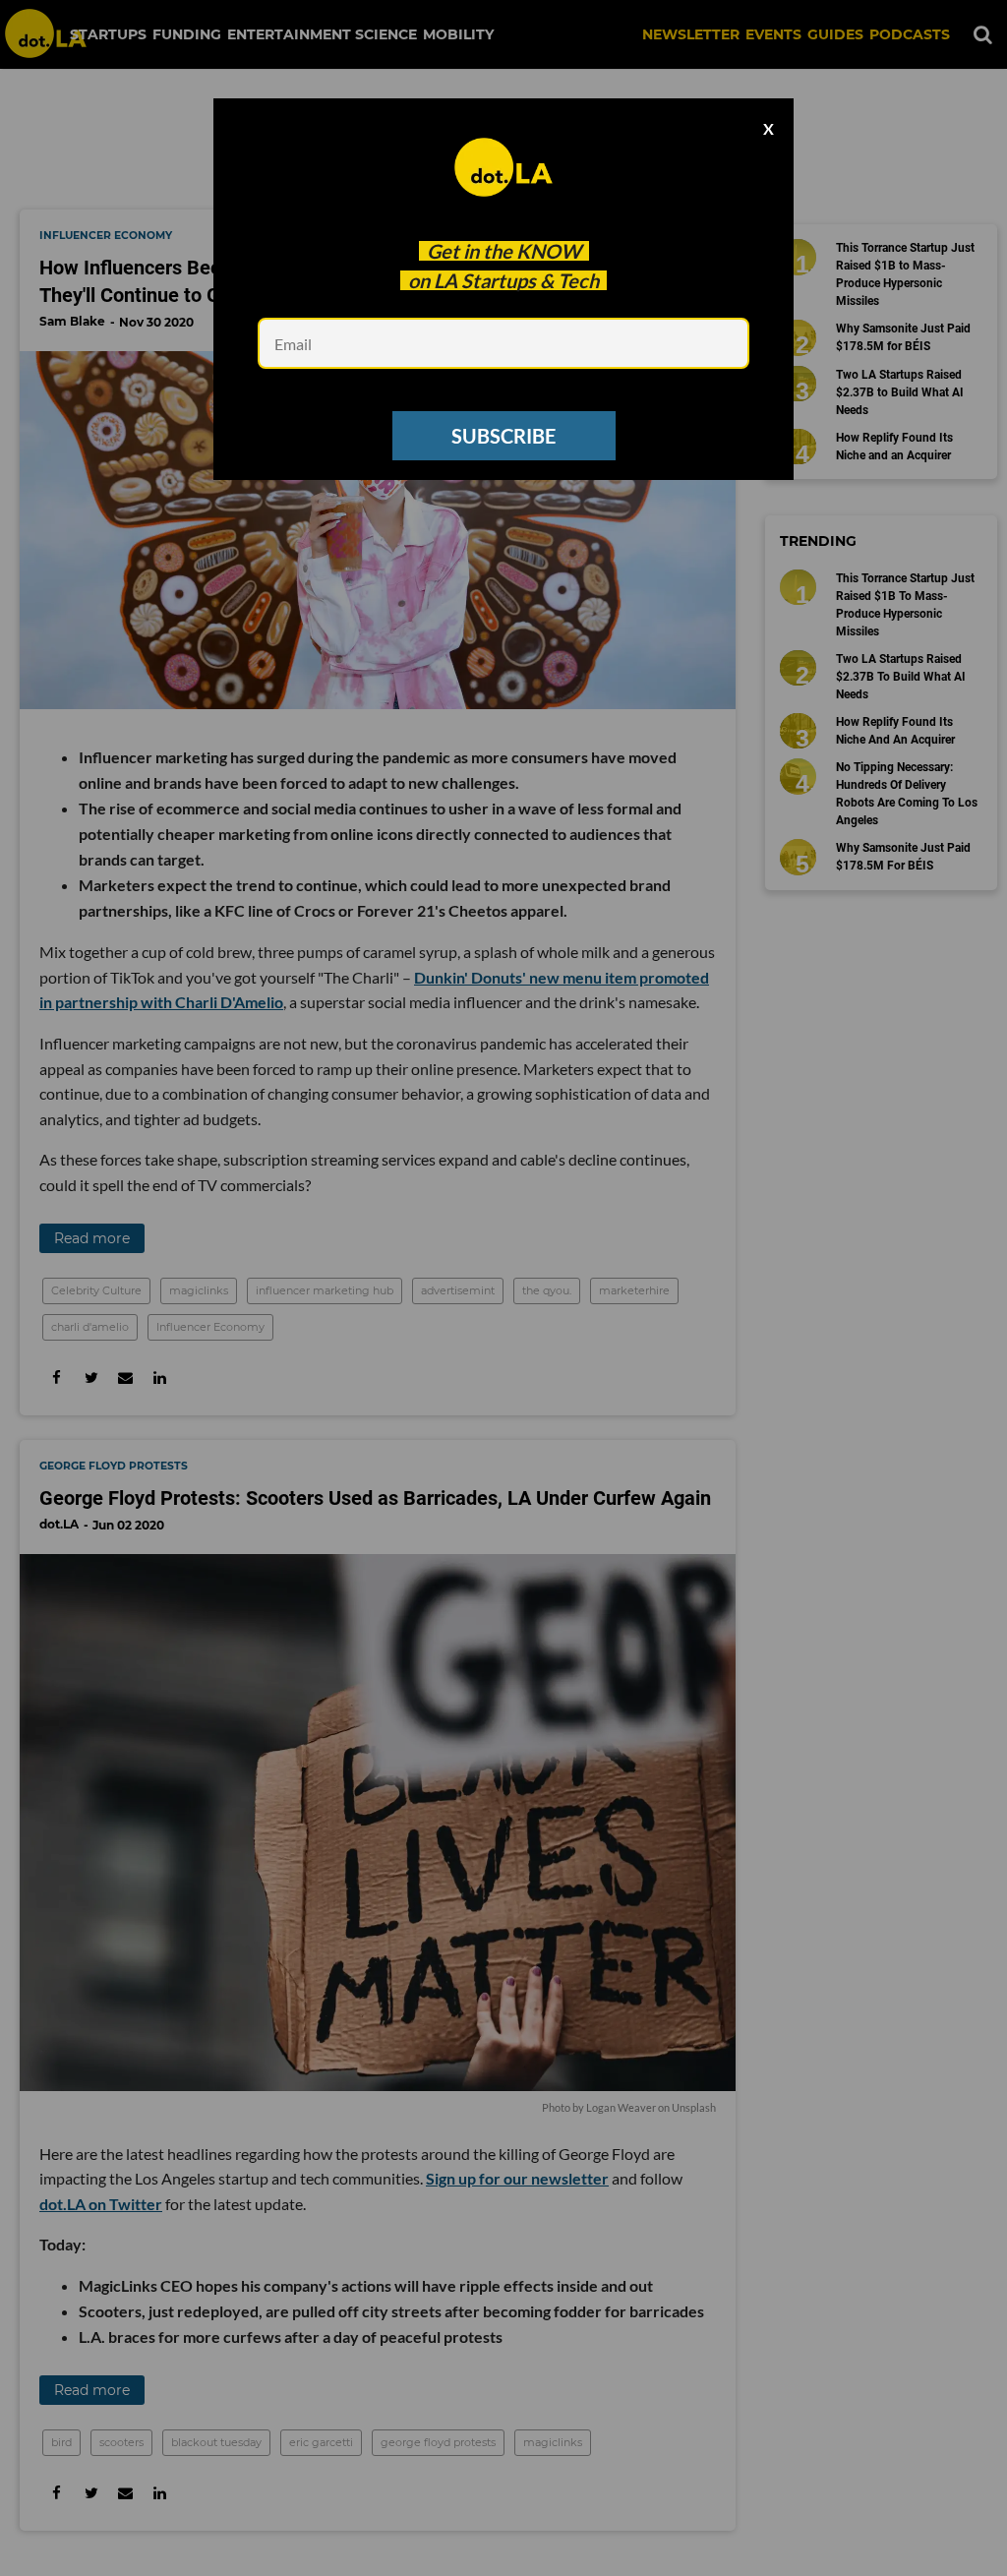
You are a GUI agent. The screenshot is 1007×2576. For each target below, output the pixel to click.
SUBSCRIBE (503, 436)
